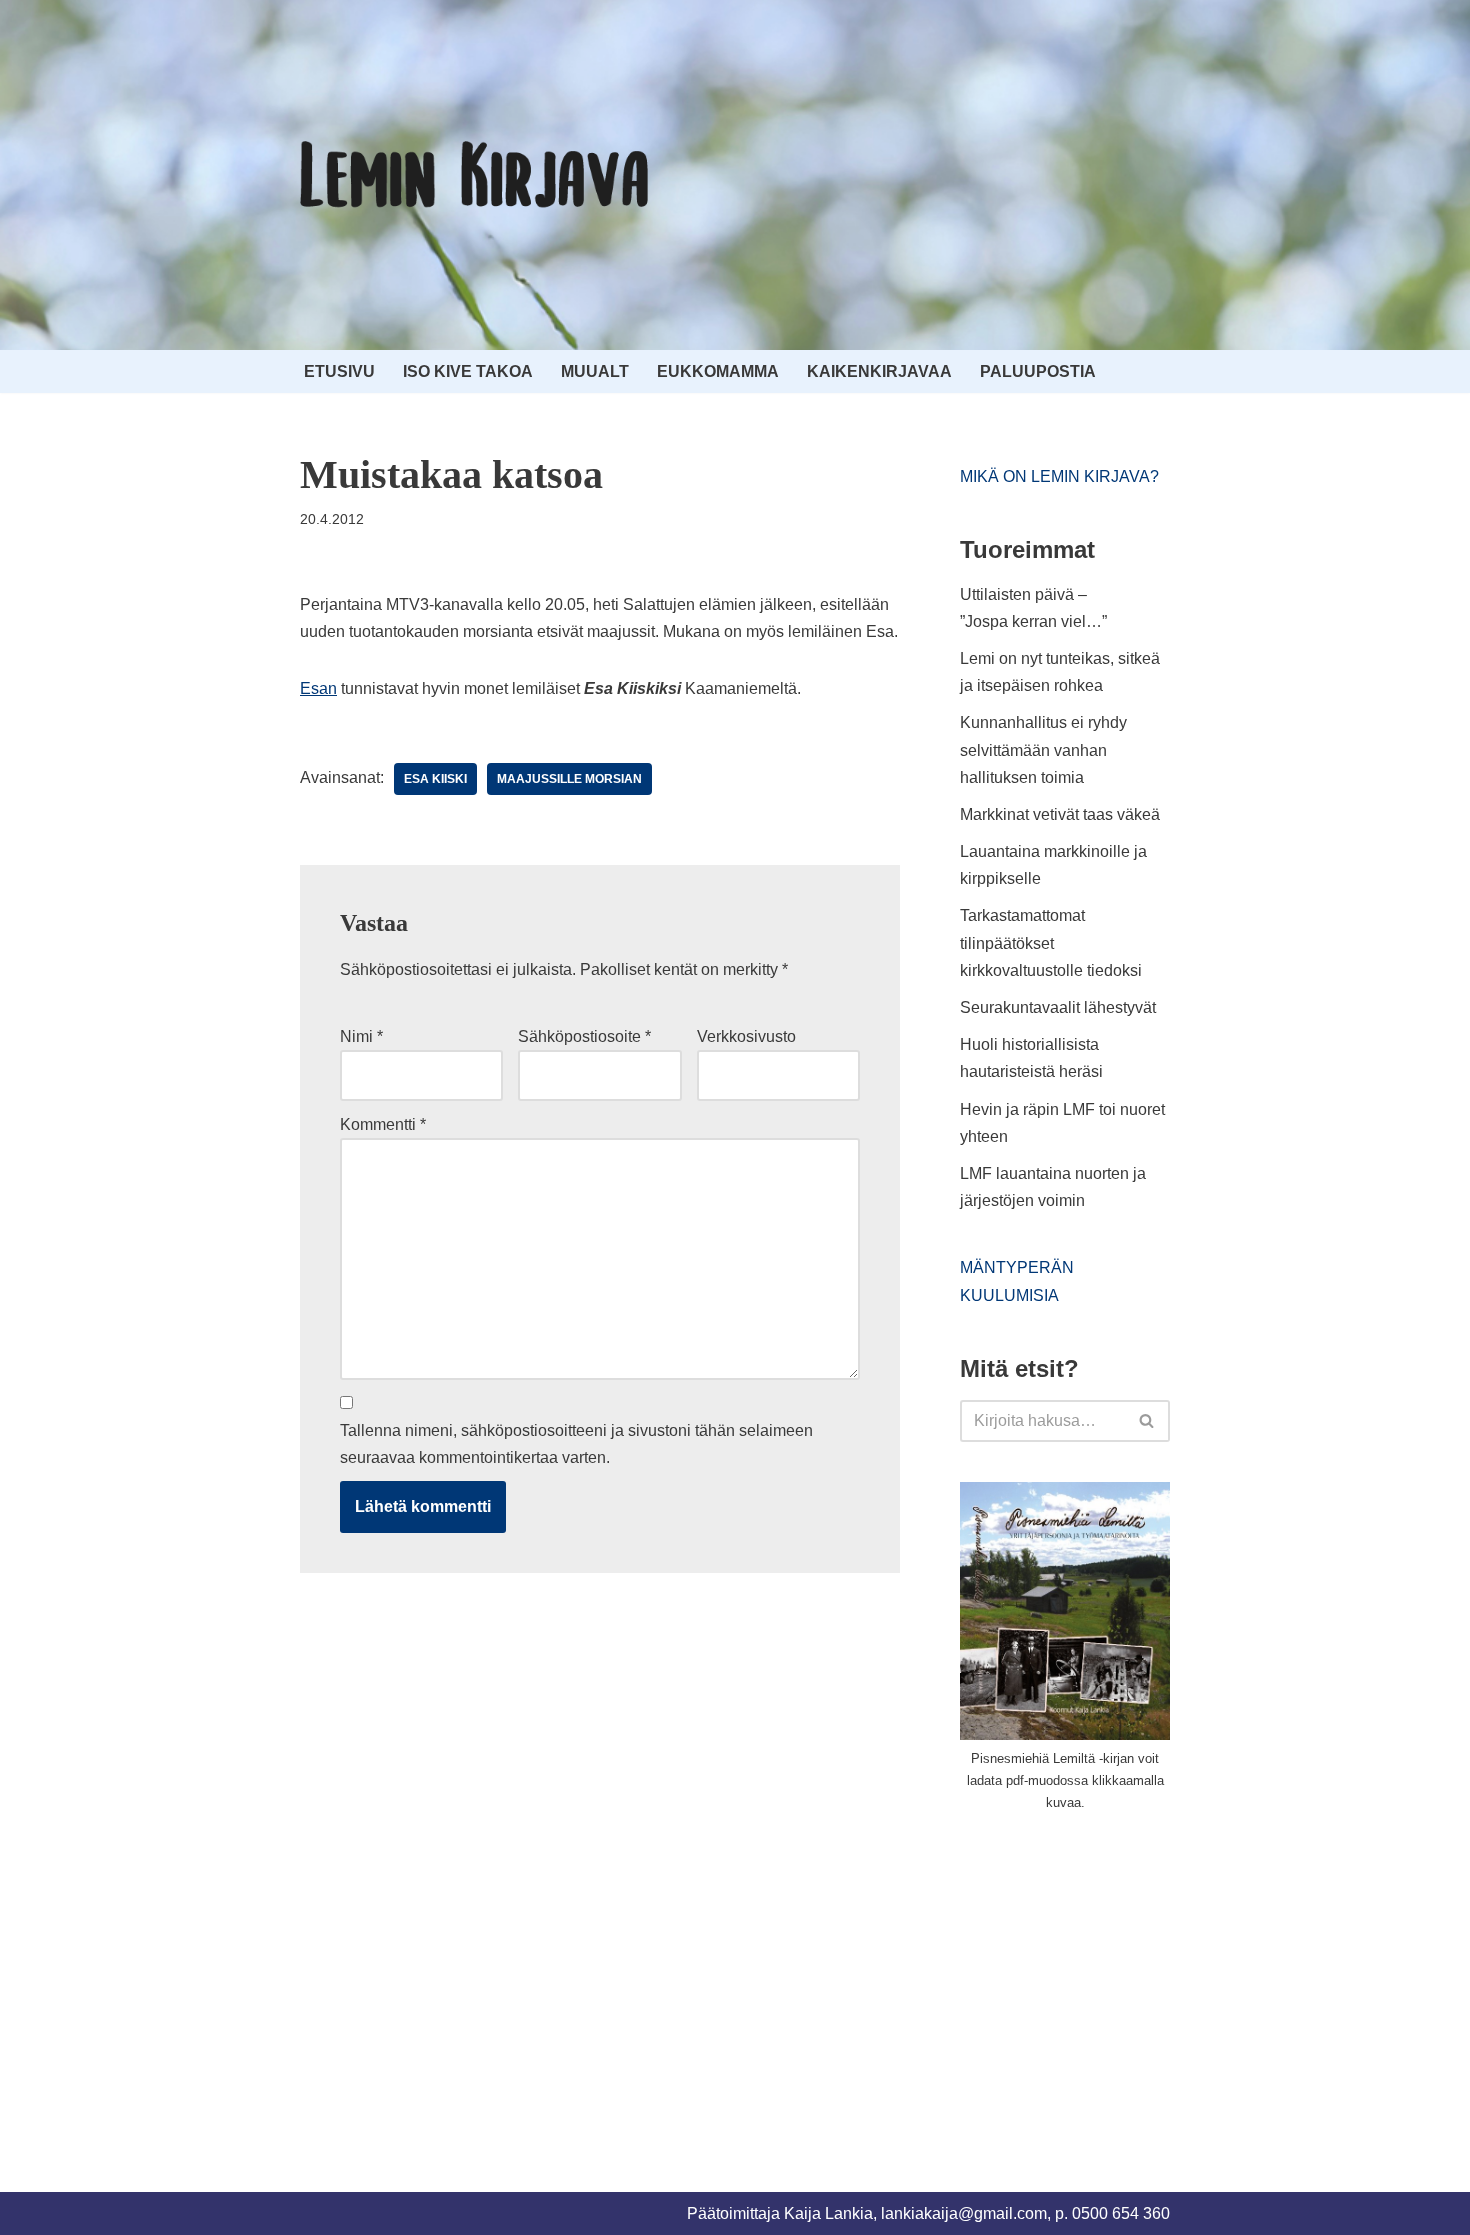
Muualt (595, 371)
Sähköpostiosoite (584, 1036)
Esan (318, 688)
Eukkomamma (718, 371)
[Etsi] (1147, 1421)
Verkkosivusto (746, 1036)
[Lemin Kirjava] (475, 175)
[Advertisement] (1110, 1978)
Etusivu (339, 371)
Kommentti (383, 1124)
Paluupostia (1038, 371)
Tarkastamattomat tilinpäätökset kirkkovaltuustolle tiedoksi (1051, 942)
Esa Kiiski (435, 779)
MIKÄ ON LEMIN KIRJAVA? (1059, 476)
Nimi (361, 1036)
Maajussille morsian (569, 779)
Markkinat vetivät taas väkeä (1060, 814)
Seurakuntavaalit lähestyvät (1058, 1007)
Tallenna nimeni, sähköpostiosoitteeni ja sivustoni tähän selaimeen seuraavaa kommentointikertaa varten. (576, 1444)
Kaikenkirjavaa (879, 371)
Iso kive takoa (468, 371)
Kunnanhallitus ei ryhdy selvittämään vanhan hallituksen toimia (1043, 749)
